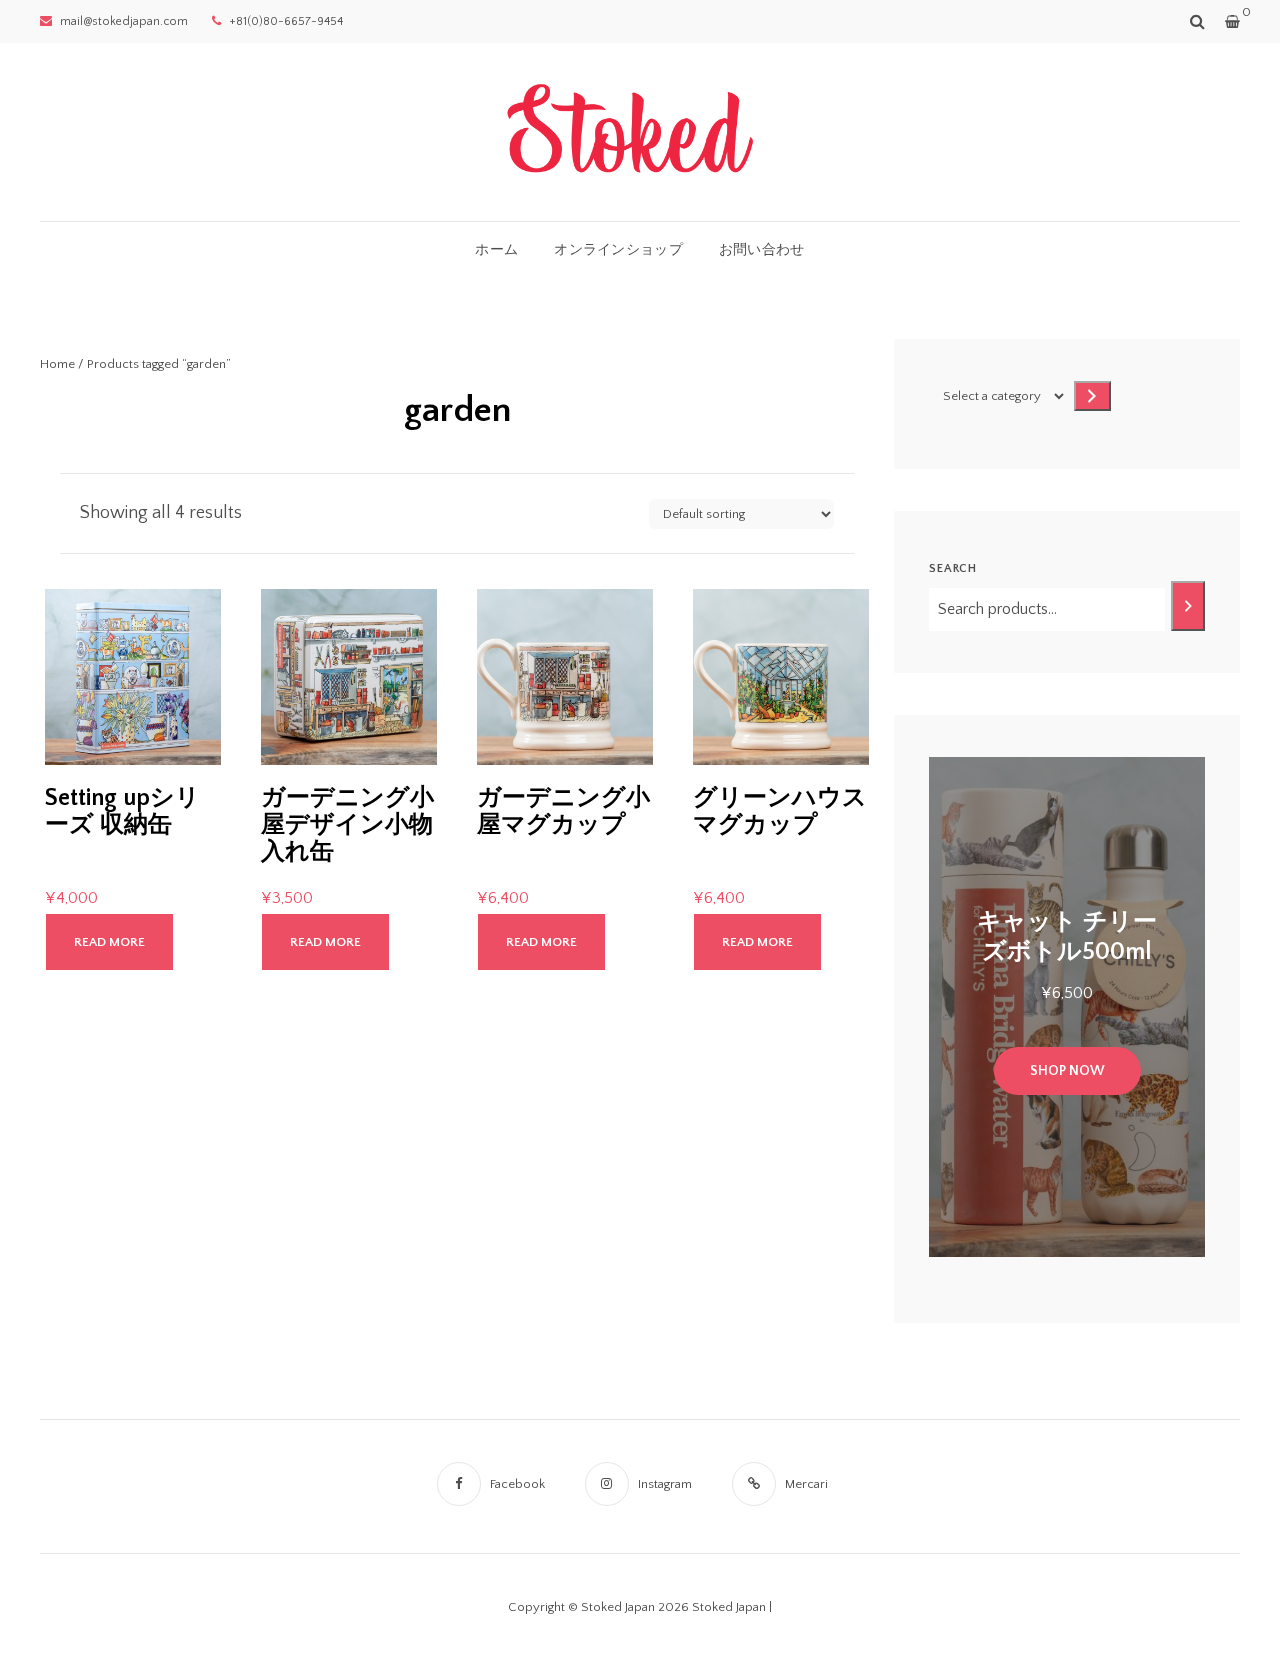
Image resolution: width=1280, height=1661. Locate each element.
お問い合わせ (762, 250)
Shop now (1067, 1071)
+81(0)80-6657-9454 (284, 21)
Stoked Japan (729, 1607)
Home (57, 364)
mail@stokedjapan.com (122, 21)
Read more (109, 942)
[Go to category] (1092, 396)
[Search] (1188, 606)
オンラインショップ (618, 250)
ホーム (496, 250)
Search (953, 568)
